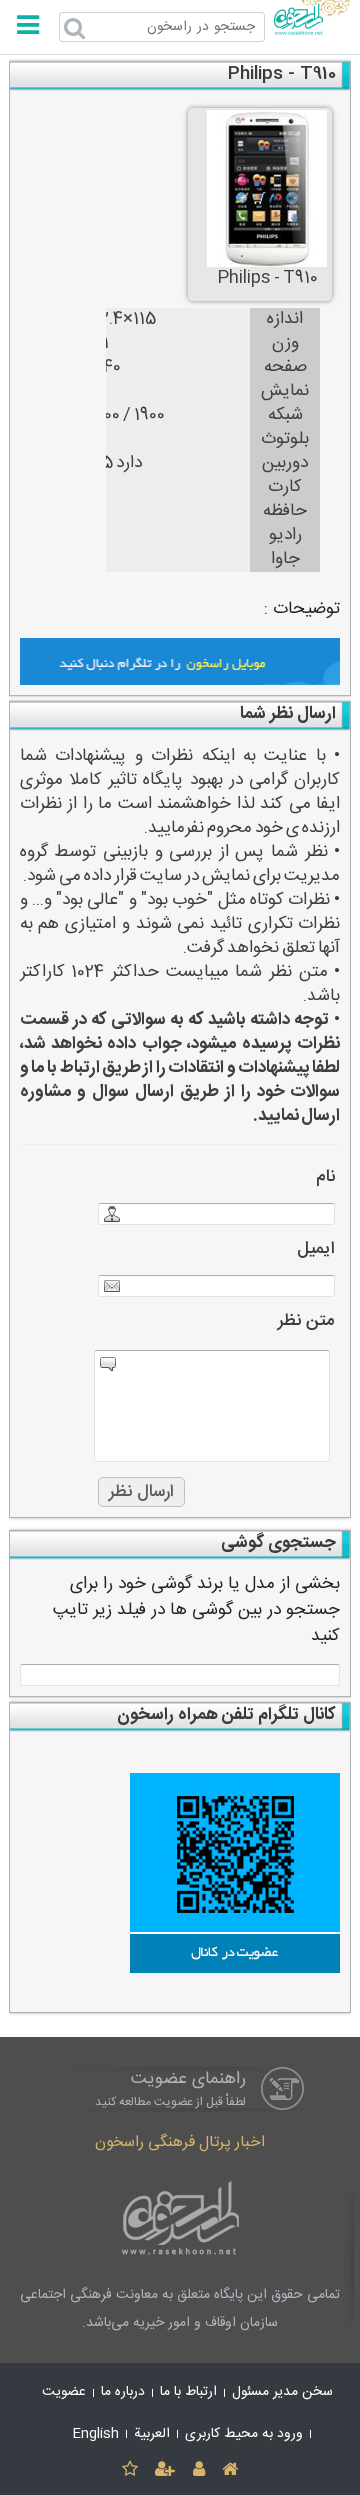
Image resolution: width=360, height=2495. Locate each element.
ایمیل (316, 1249)
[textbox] (180, 1675)
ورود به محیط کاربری (244, 2434)
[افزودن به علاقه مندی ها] (129, 2470)
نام (325, 1177)
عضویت (64, 2392)
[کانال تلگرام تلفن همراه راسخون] (180, 1873)
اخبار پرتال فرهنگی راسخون (180, 2142)
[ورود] (198, 2470)
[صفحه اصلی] (229, 2470)
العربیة (152, 2434)
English (96, 2434)
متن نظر (306, 1321)
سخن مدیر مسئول (282, 2392)
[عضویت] (165, 2470)
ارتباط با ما (188, 2392)
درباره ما (123, 2392)
